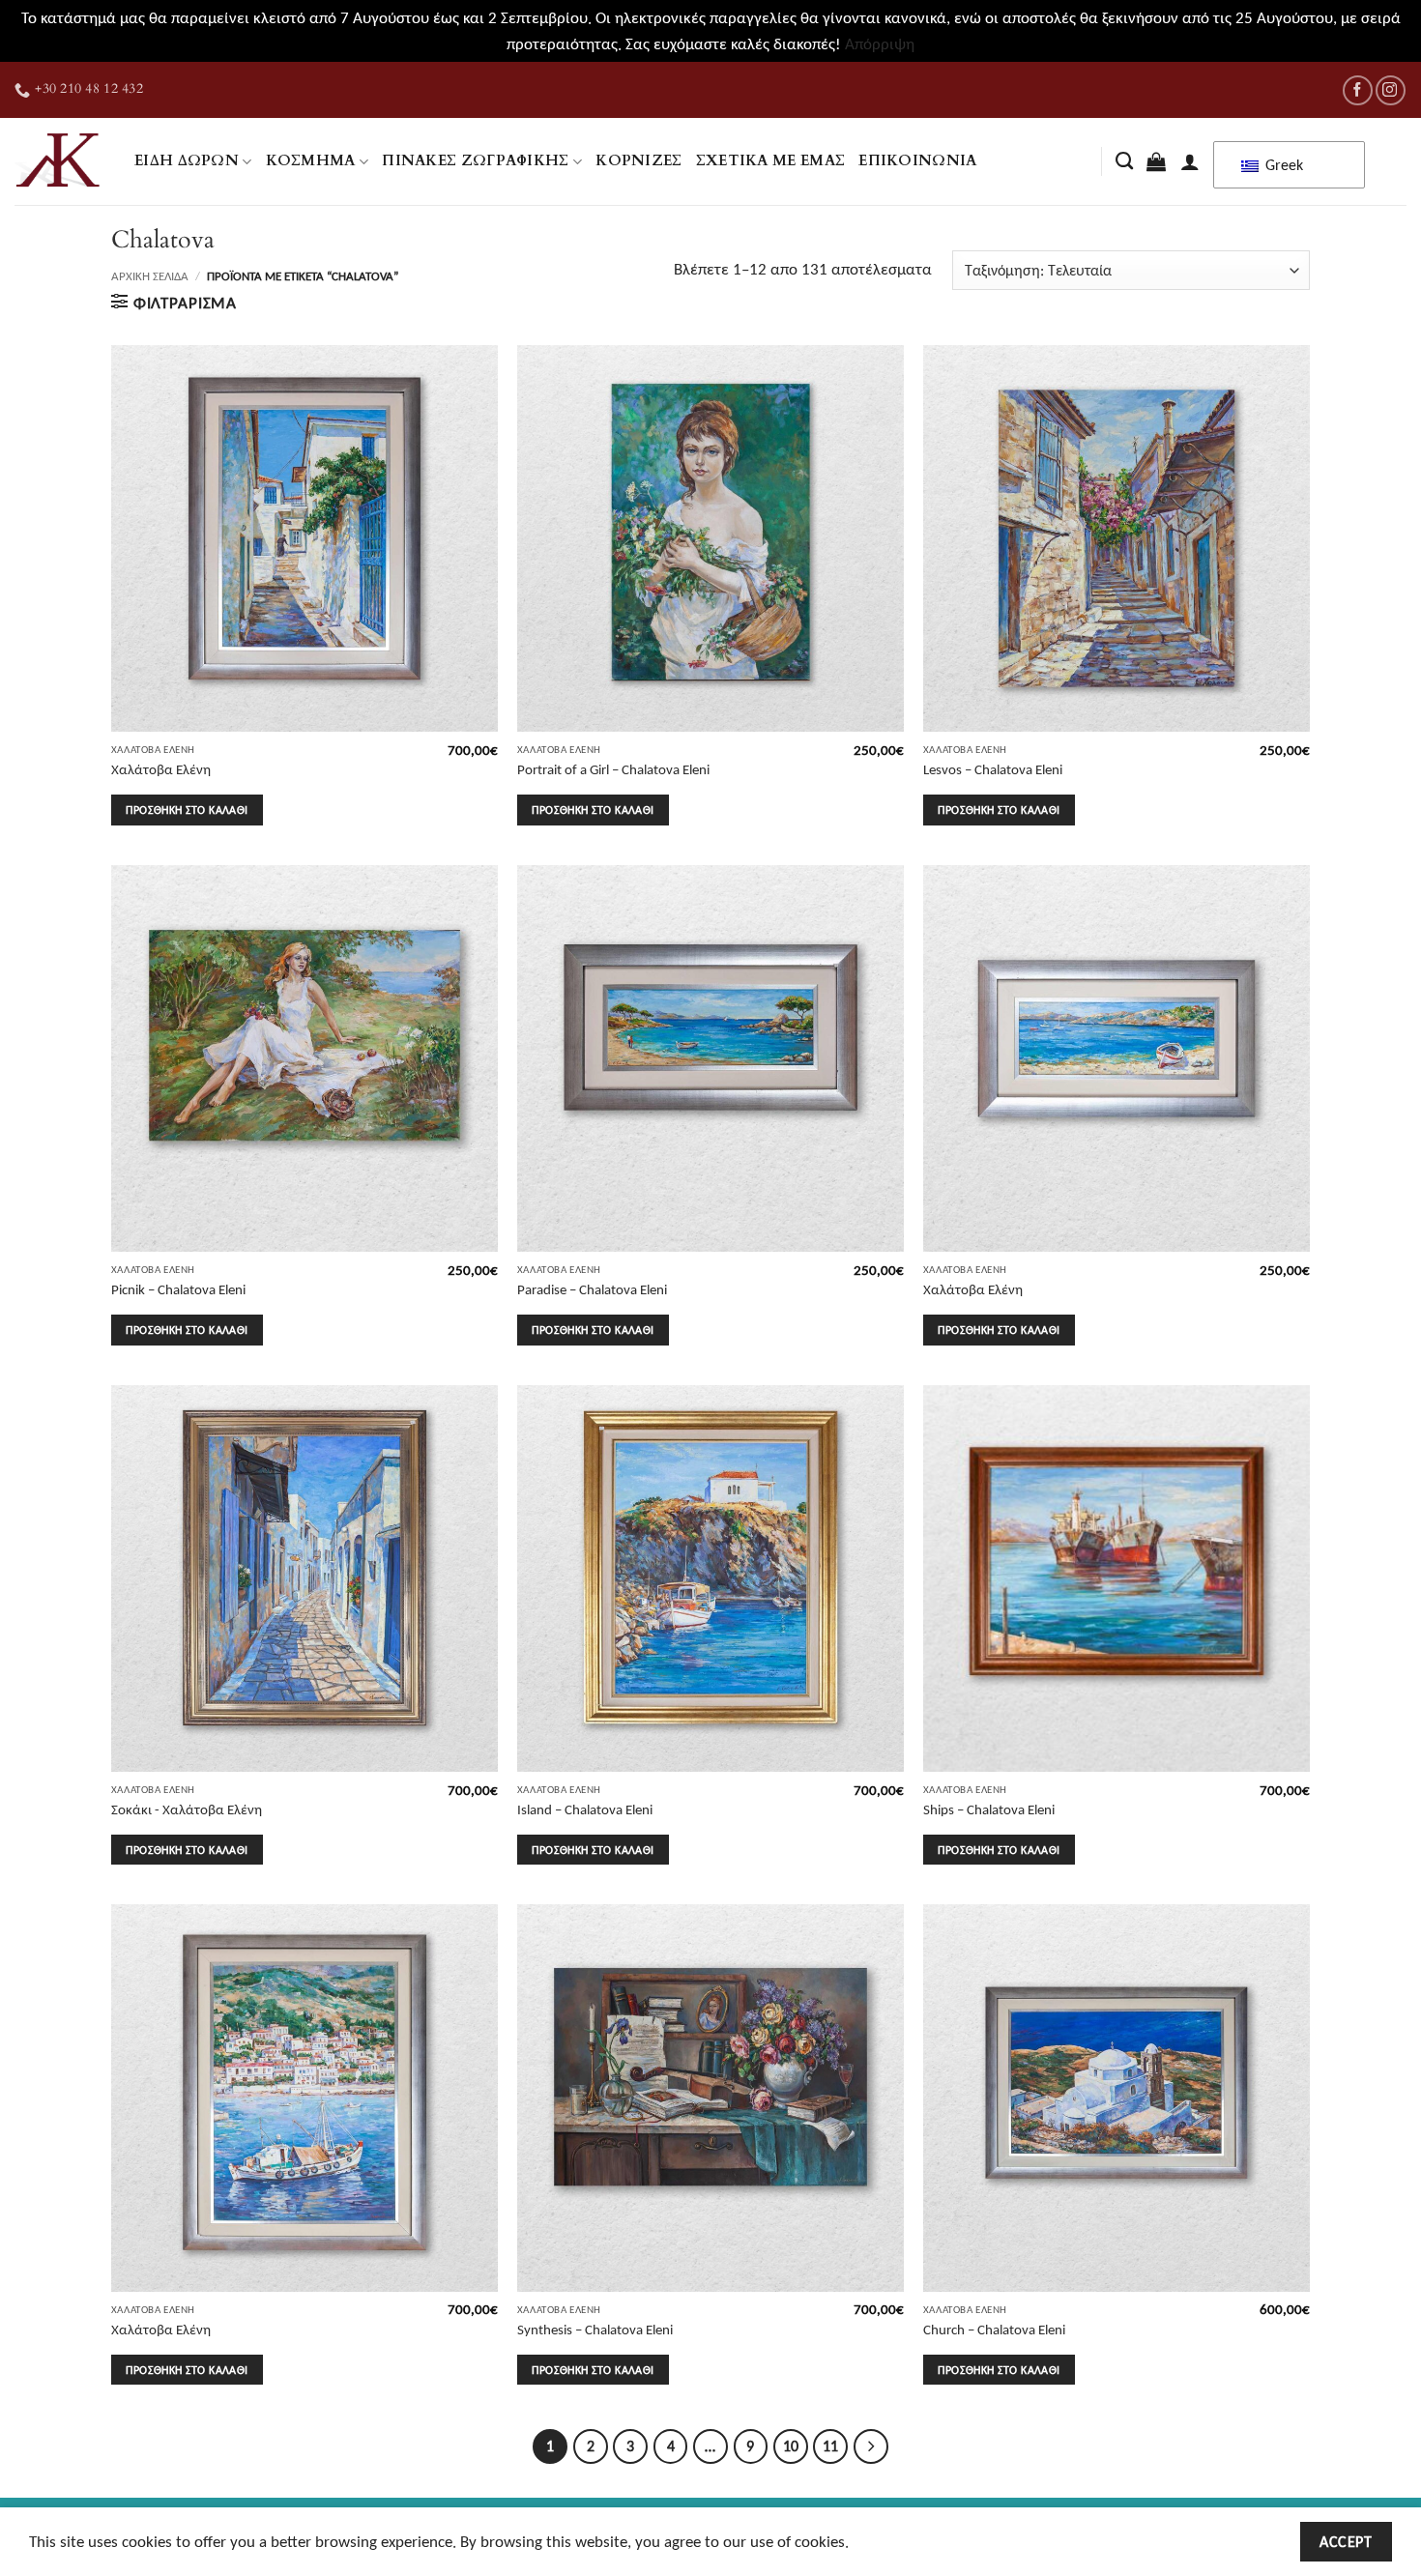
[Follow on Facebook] (1358, 90)
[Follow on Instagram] (1391, 90)
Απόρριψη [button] (880, 44)
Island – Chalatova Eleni (585, 1809)
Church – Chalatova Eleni (994, 2329)
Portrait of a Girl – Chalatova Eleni (613, 769)
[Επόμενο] (871, 2446)
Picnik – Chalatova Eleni (178, 1289)
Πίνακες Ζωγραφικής (476, 161)
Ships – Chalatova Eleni (989, 1809)
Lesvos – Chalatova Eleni (993, 769)
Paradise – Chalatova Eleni (592, 1289)
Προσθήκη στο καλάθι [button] (187, 810)
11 (830, 2446)
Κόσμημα (311, 161)
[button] (1156, 161)
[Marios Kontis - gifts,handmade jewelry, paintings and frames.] (60, 161)
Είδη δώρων (187, 161)
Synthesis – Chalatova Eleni (595, 2329)
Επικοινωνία (917, 161)
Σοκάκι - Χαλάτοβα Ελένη (187, 1809)
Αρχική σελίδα (150, 276)
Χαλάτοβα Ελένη (161, 769)
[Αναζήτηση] (1124, 161)
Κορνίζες (638, 161)
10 (791, 2446)
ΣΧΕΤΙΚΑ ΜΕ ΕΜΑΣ (771, 161)
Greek (1282, 165)
